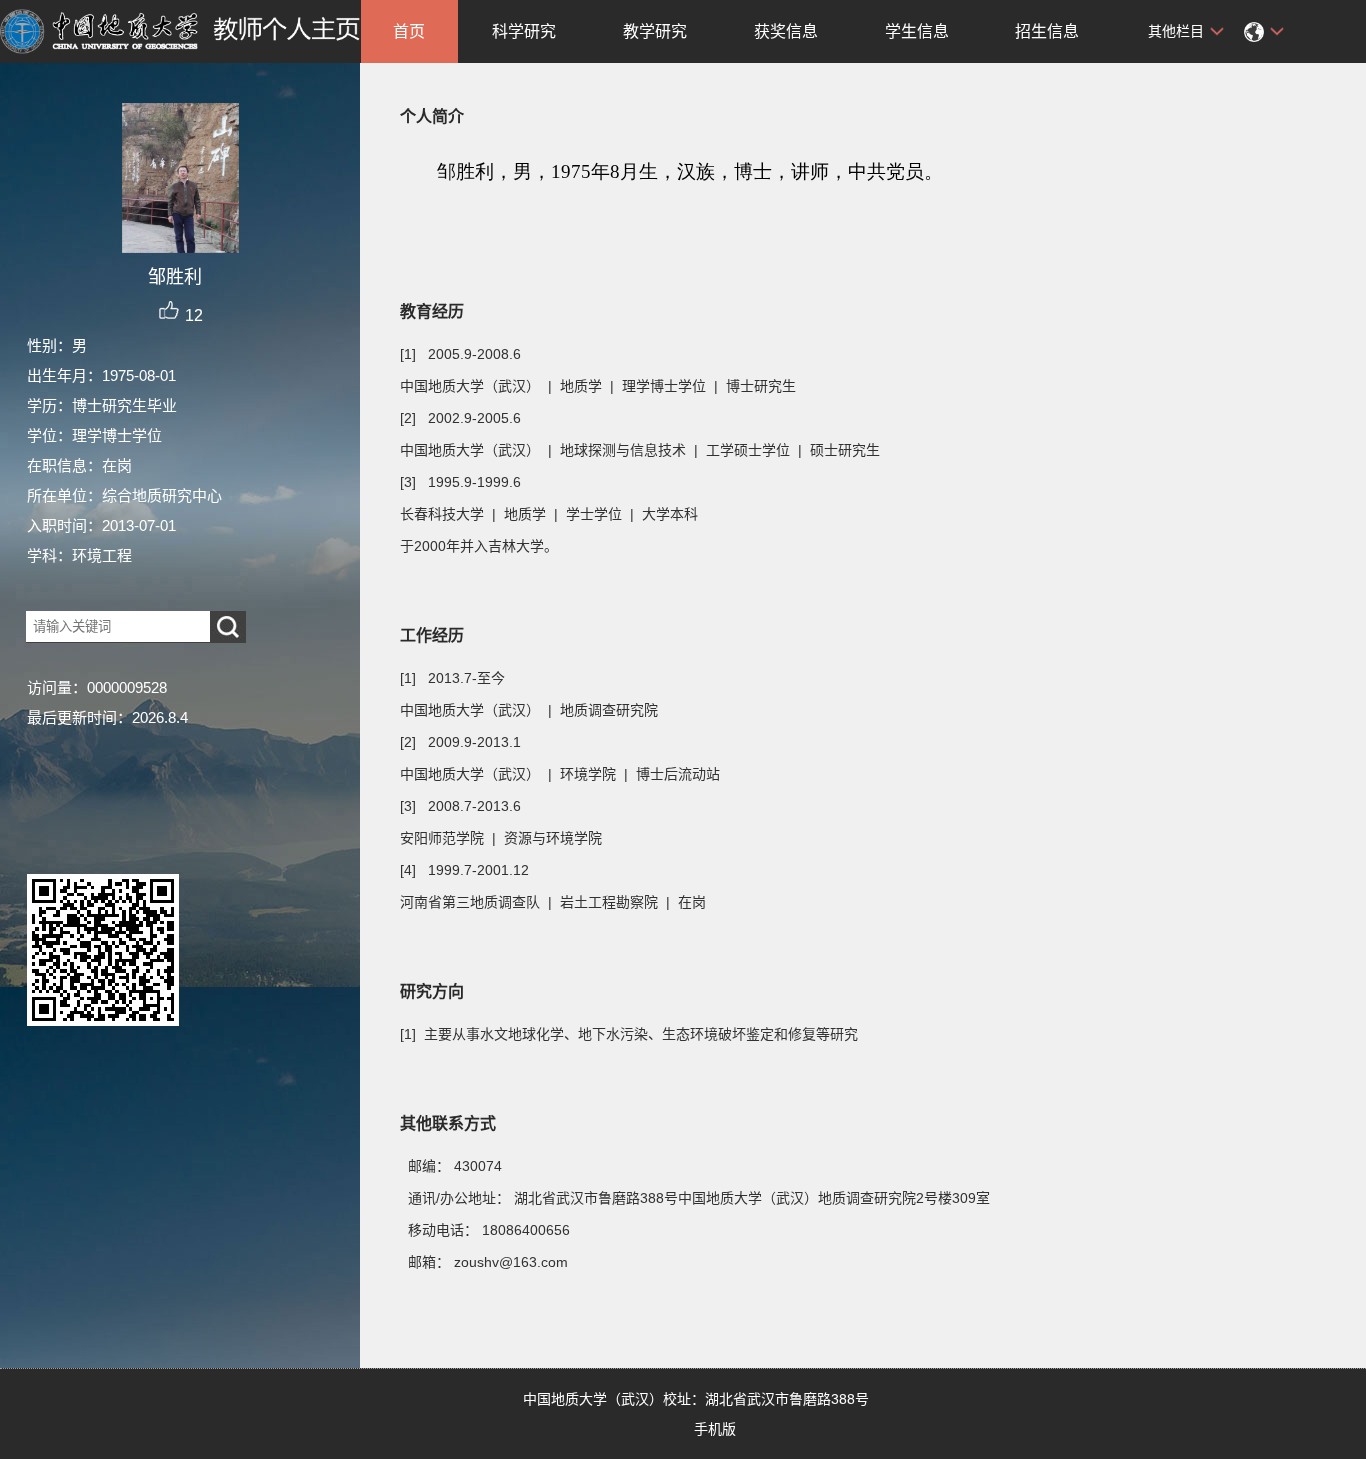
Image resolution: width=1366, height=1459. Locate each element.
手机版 (715, 1429)
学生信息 (917, 31)
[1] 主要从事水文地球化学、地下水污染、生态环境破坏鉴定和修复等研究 (629, 1034)
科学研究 (524, 31)
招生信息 (1047, 31)
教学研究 (655, 31)
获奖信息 (786, 31)
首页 (409, 31)
